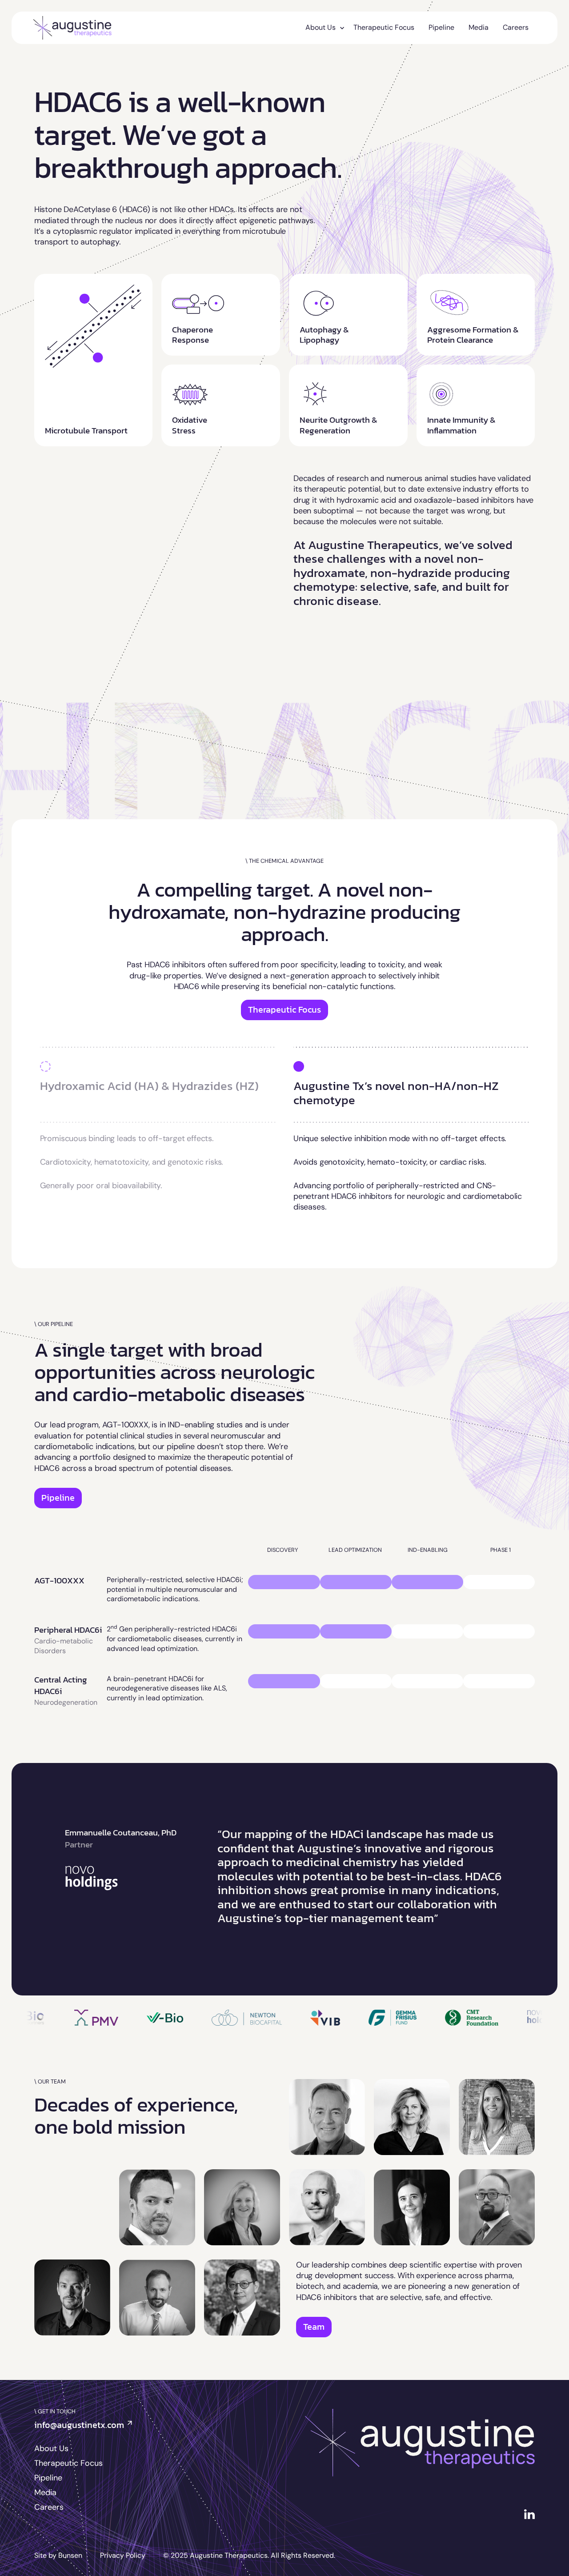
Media (479, 27)
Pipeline (441, 27)
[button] (322, 28)
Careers (516, 27)
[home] (72, 28)
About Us (51, 2448)
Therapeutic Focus (384, 27)
